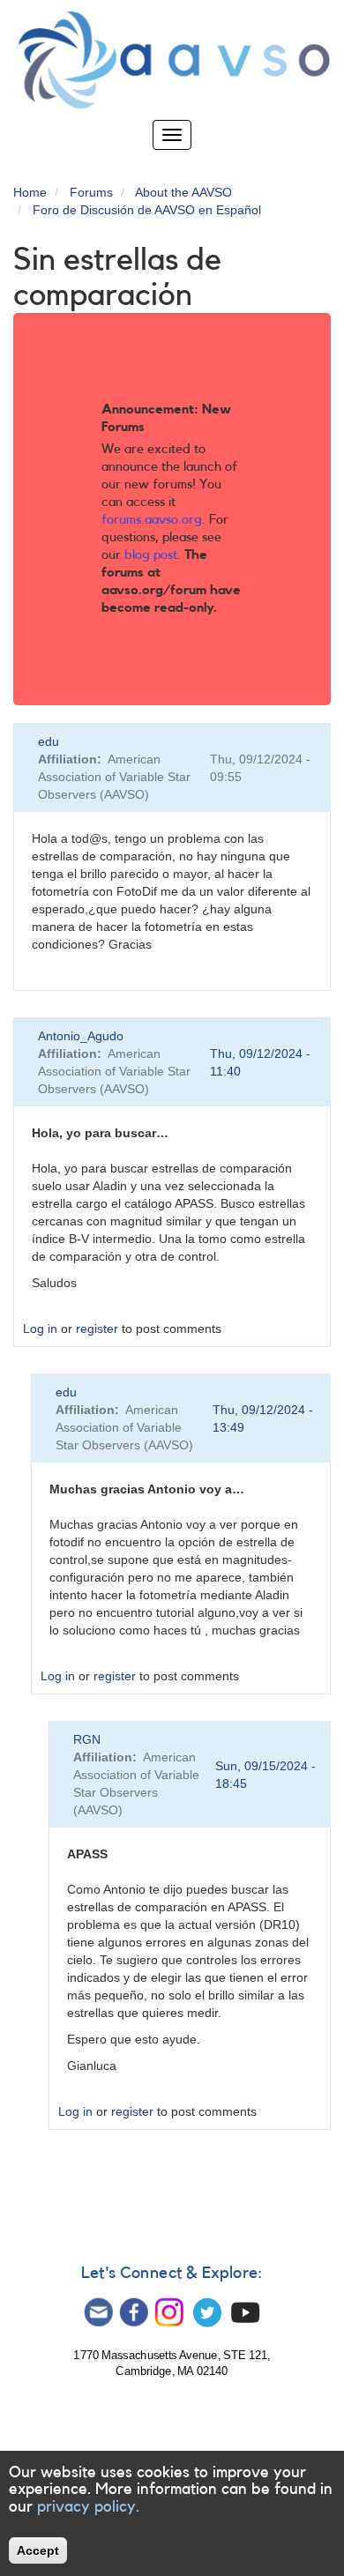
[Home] (172, 60)
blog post (151, 555)
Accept (38, 2550)
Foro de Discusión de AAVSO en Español (147, 210)
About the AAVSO (183, 192)
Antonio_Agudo (81, 1036)
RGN (87, 1739)
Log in (40, 1329)
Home (30, 192)
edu (49, 741)
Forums (91, 192)
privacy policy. (88, 2506)
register (97, 1329)
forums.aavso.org (152, 520)
